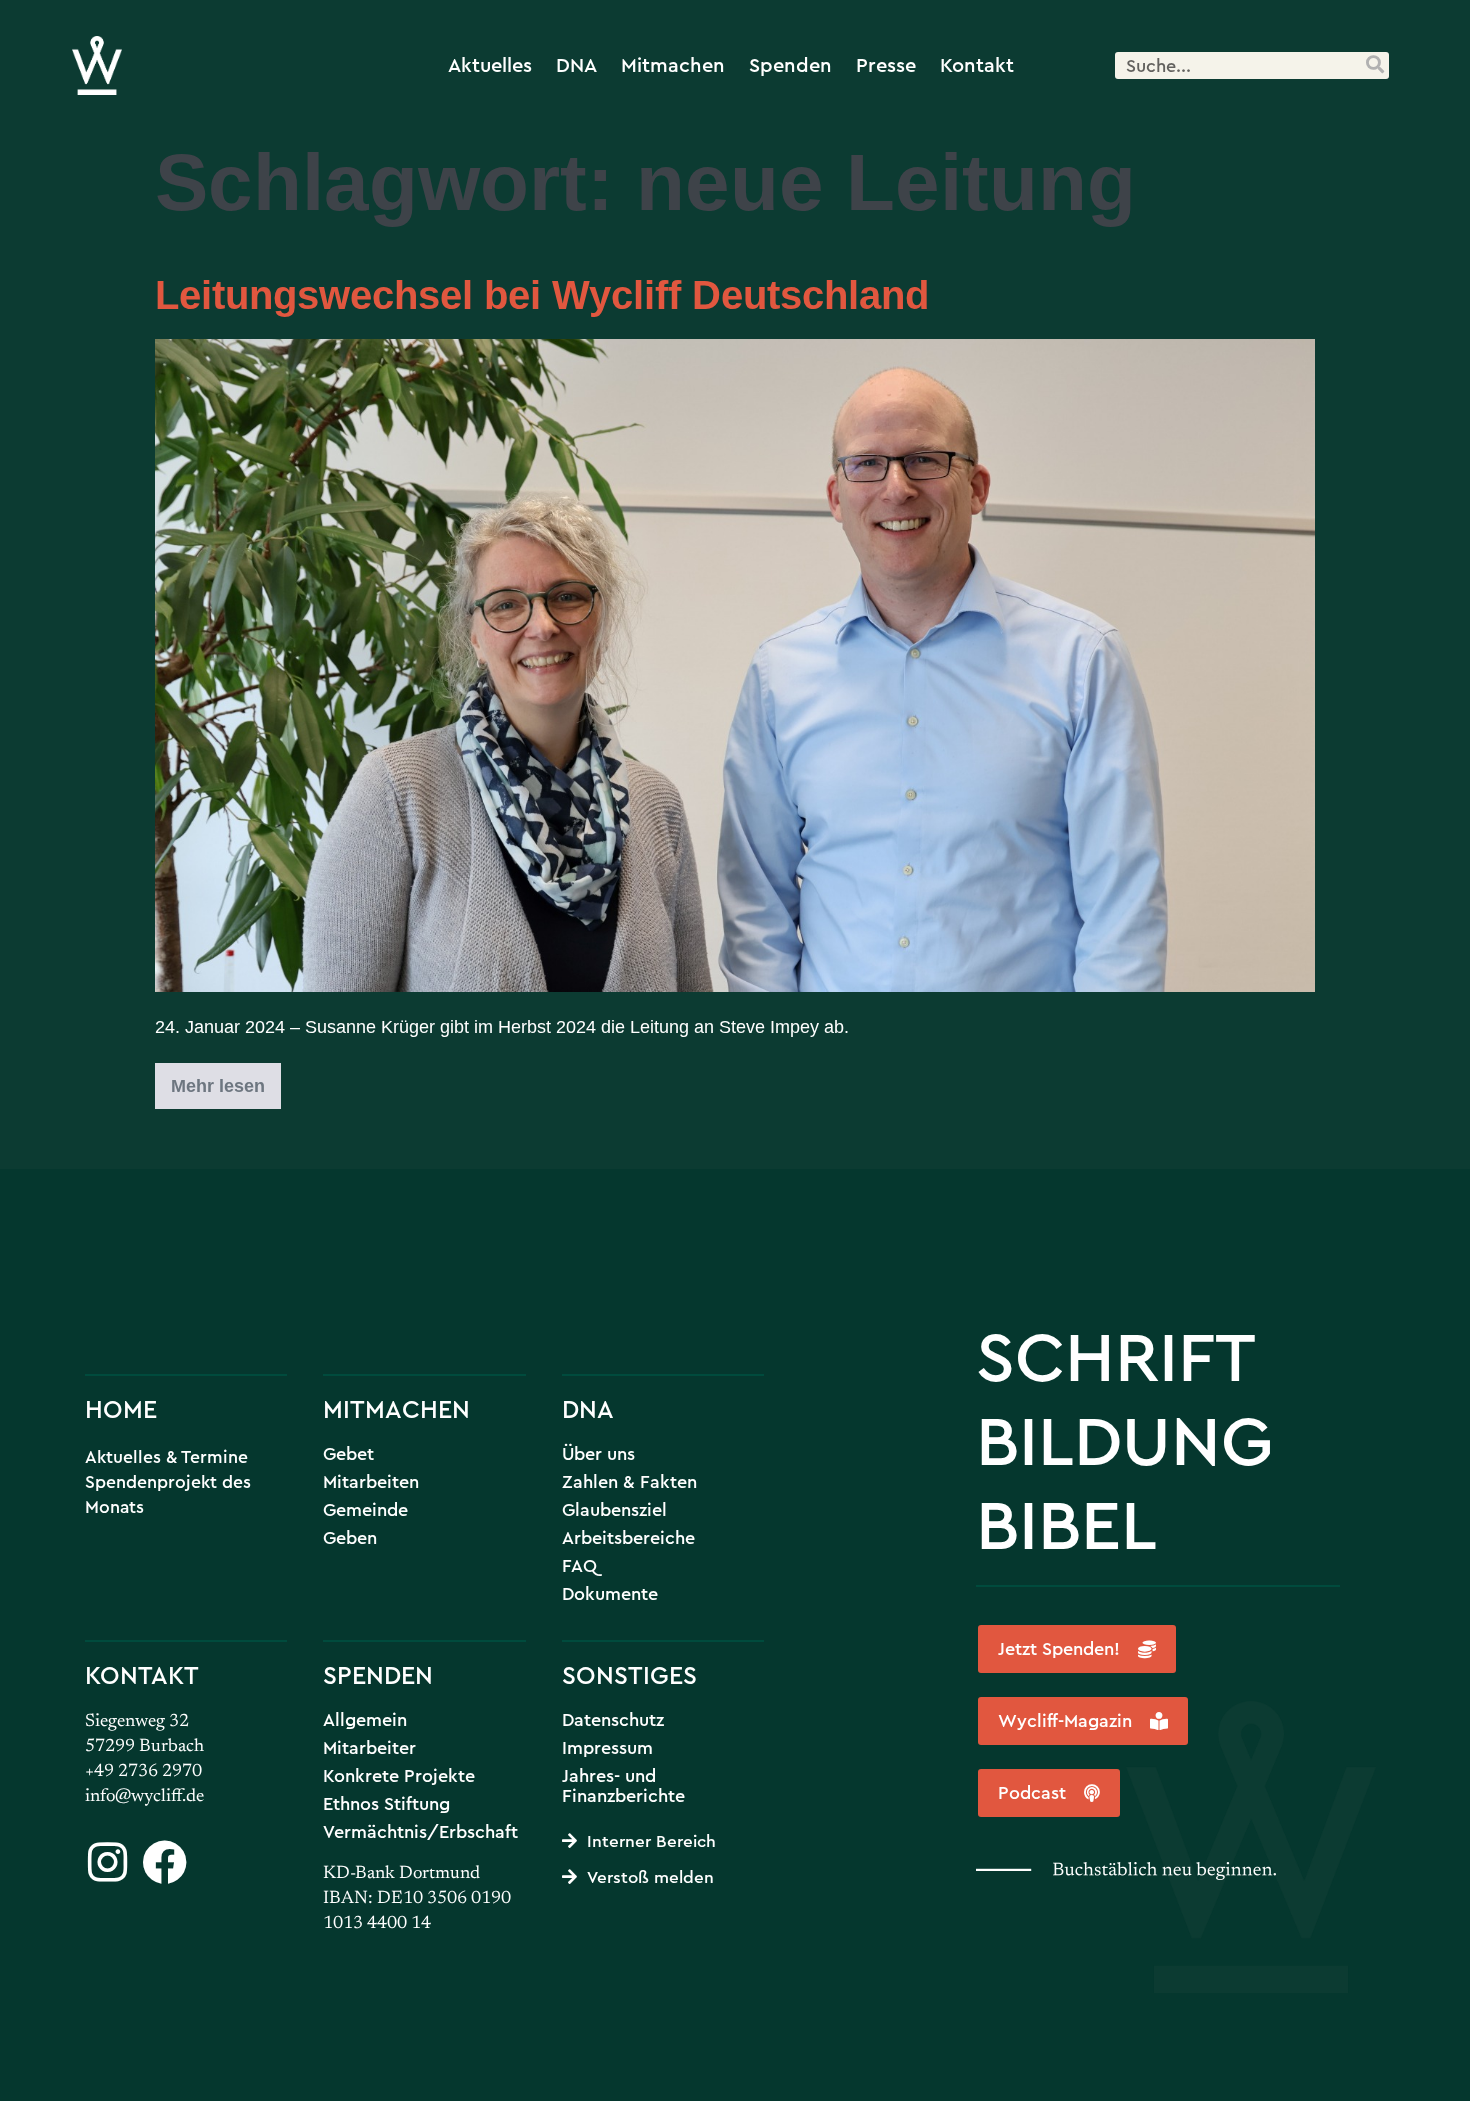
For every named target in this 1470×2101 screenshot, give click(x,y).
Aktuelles (490, 64)
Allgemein (365, 1720)
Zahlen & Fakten (629, 1482)
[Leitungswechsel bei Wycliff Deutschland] (735, 665)
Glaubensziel (614, 1510)
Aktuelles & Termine (166, 1456)
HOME (121, 1408)
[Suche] (1374, 65)
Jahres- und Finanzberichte (623, 1786)
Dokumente (610, 1594)
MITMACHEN (396, 1408)
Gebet (348, 1454)
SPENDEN (378, 1674)
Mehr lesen (226, 1079)
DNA (576, 64)
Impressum (607, 1748)
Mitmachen (673, 64)
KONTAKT (142, 1674)
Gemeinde (365, 1510)
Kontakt (977, 64)
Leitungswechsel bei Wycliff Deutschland (542, 295)
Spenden (790, 64)
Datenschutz (613, 1720)
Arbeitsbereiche (628, 1538)
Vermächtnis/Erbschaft (420, 1832)
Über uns (598, 1454)
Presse (886, 64)
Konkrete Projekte (399, 1776)
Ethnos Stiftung (386, 1804)
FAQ (579, 1566)
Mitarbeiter (369, 1748)
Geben (350, 1538)
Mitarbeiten (371, 1482)
